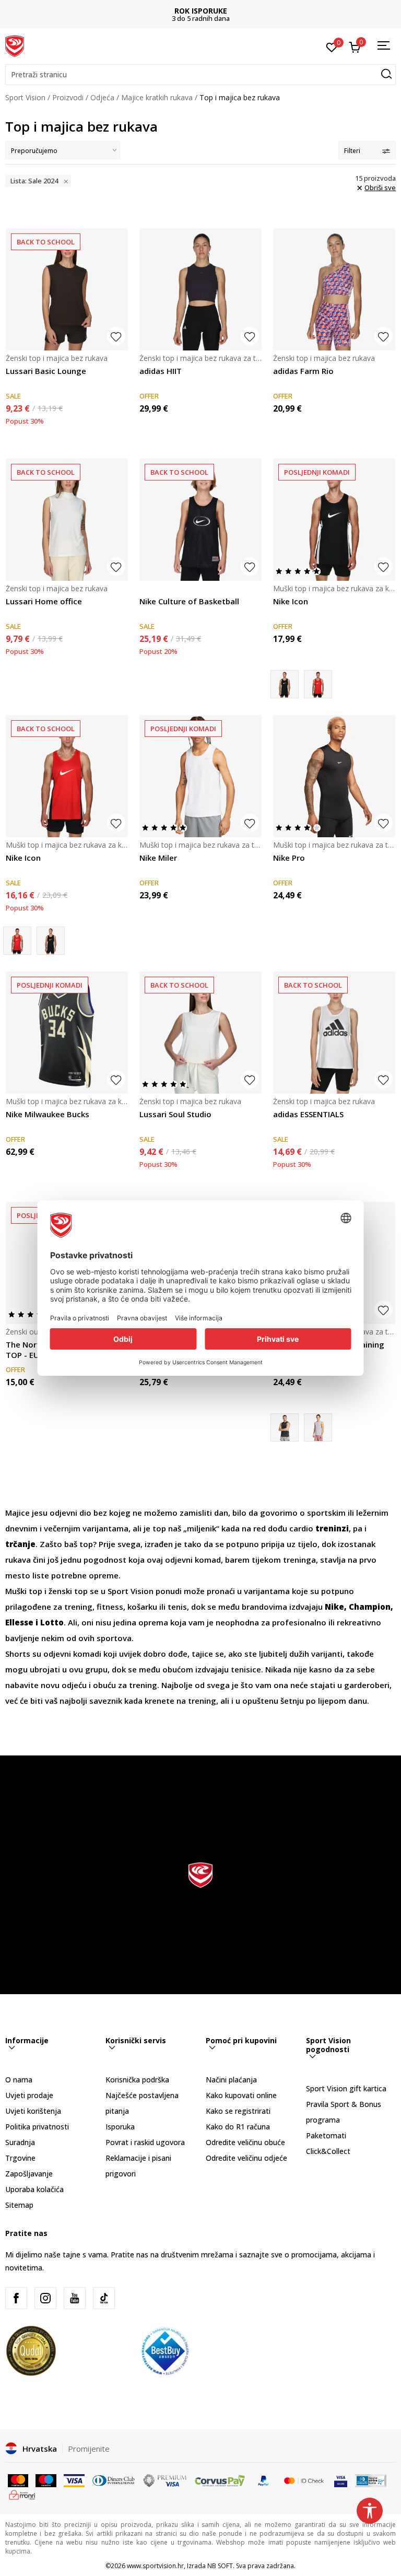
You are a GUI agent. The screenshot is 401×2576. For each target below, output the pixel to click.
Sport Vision (25, 97)
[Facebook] (16, 2298)
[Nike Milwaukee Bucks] (67, 1033)
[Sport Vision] (15, 45)
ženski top (68, 1591)
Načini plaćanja (231, 2080)
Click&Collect (328, 2151)
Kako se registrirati (238, 2111)
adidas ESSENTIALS (308, 1114)
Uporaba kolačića (34, 2189)
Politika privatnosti (37, 2127)
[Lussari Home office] (67, 520)
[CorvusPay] (220, 2480)
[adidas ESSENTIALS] (334, 1033)
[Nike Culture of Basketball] (200, 520)
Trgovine (20, 2158)
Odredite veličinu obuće (245, 2142)
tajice (203, 1654)
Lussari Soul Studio (175, 1114)
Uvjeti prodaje (29, 2095)
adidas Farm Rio (303, 371)
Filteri (352, 151)
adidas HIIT (161, 371)
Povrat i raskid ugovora (145, 2142)
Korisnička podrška (137, 2080)
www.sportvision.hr (155, 2566)
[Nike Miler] (200, 776)
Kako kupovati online (241, 2095)
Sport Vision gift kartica (346, 2088)
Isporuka (120, 2127)
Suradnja (20, 2142)
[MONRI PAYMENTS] (22, 2494)
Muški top (24, 1591)
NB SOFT (220, 2566)
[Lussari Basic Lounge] (67, 289)
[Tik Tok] (104, 2298)
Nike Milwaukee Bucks (48, 1114)
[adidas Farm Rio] (334, 289)
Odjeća (102, 97)
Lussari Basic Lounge (46, 371)
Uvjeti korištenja (33, 2111)
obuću (105, 1685)
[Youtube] (75, 2298)
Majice (19, 1513)
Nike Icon (291, 601)
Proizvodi (68, 97)
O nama (19, 2080)
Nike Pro (289, 858)
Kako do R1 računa (238, 2127)
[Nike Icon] (334, 520)
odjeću (75, 1685)
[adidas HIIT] (200, 289)
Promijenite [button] (89, 2449)
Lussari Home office (44, 601)
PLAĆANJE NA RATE (258, 11)
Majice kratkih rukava (157, 97)
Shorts (19, 1654)
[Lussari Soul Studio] (200, 1033)
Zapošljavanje (29, 2174)
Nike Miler (158, 858)
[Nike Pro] (334, 776)
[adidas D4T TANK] (318, 1427)
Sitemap (19, 2205)
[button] (200, 75)
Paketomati (326, 2135)
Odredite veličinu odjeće (246, 2158)
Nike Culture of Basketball (189, 601)
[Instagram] (45, 2298)
